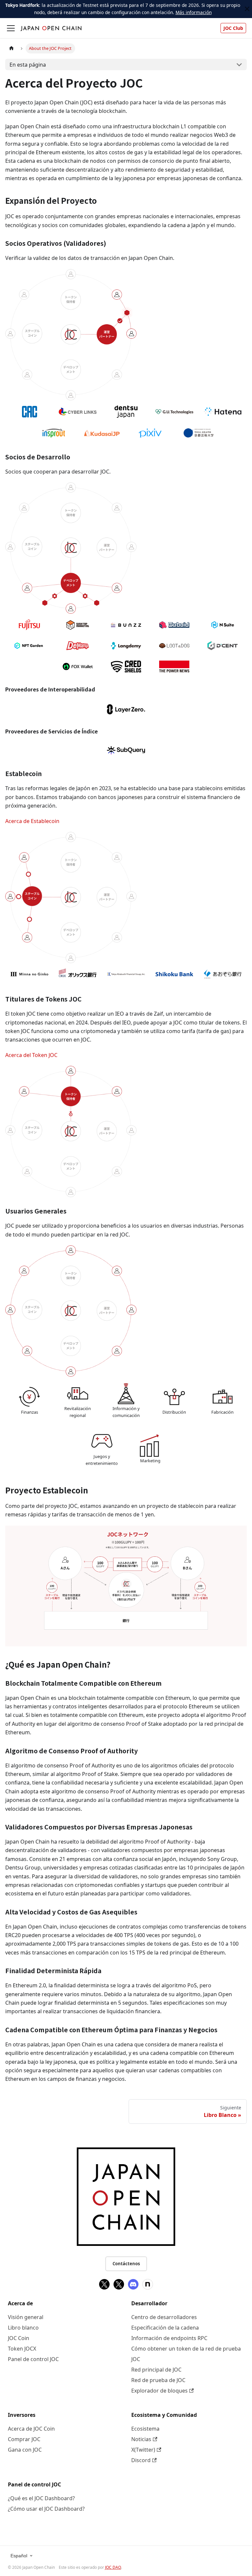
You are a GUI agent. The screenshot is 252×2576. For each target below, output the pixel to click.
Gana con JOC (25, 2450)
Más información (194, 12)
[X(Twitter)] (104, 2284)
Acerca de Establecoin (32, 821)
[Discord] (133, 2284)
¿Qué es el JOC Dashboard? (41, 2498)
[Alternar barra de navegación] (11, 28)
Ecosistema (145, 2429)
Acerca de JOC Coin (31, 2429)
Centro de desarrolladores (164, 2317)
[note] (148, 2284)
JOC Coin (19, 2338)
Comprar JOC (24, 2439)
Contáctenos (126, 2264)
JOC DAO (113, 2567)
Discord (141, 2460)
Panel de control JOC (33, 2359)
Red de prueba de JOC (158, 2380)
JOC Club (233, 28)
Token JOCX (22, 2349)
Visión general (26, 2317)
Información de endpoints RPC (169, 2338)
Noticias (141, 2439)
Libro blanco (23, 2328)
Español (19, 2556)
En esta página (28, 65)
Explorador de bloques (159, 2391)
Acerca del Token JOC (31, 1055)
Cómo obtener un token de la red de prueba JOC (186, 2354)
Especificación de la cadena (165, 2328)
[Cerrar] (247, 9)
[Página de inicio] (11, 48)
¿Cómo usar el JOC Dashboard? (46, 2509)
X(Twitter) (143, 2450)
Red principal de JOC (156, 2370)
